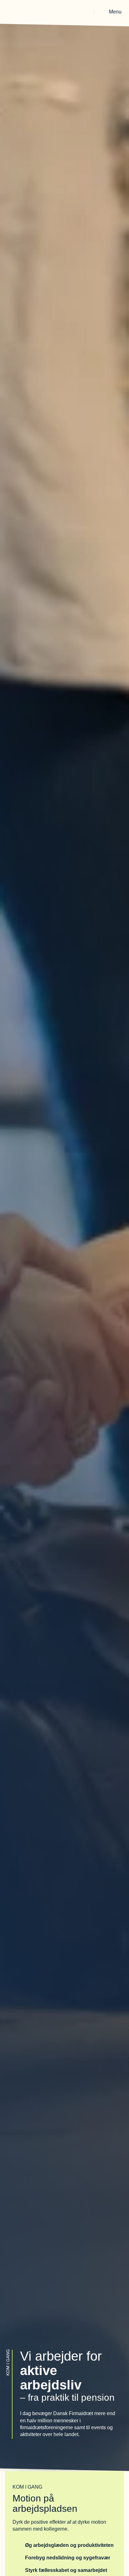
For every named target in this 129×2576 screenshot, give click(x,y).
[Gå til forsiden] (23, 12)
